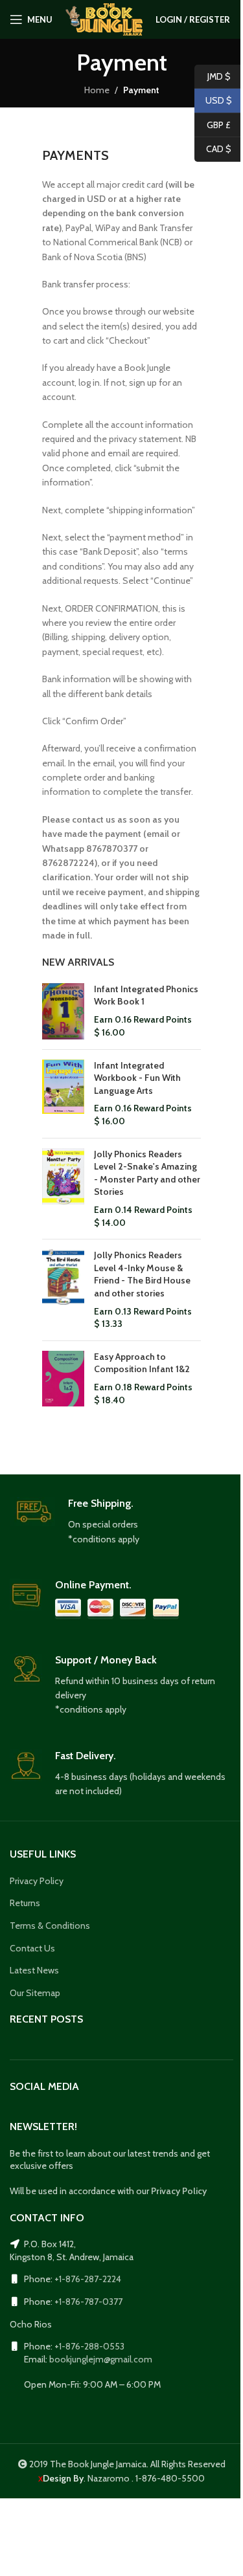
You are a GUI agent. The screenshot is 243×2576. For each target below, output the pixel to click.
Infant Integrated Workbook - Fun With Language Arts (137, 1078)
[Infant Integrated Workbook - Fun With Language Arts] (63, 1094)
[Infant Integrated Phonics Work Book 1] (63, 1011)
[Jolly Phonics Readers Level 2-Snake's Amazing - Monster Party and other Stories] (63, 1189)
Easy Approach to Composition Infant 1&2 (142, 1363)
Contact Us (32, 1948)
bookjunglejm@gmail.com (101, 2359)
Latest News (34, 1970)
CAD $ (213, 149)
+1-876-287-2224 (88, 2279)
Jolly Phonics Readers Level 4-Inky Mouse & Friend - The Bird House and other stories (142, 1274)
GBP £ (213, 124)
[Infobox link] (121, 1522)
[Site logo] (104, 18)
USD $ (213, 100)
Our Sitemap (35, 1993)
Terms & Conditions (50, 1926)
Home (97, 90)
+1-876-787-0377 (88, 2302)
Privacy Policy (37, 1881)
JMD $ (213, 76)
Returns (25, 1903)
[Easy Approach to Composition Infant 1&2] (63, 1379)
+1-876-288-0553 (89, 2346)
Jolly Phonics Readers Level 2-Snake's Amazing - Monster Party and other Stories (147, 1173)
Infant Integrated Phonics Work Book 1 (146, 995)
